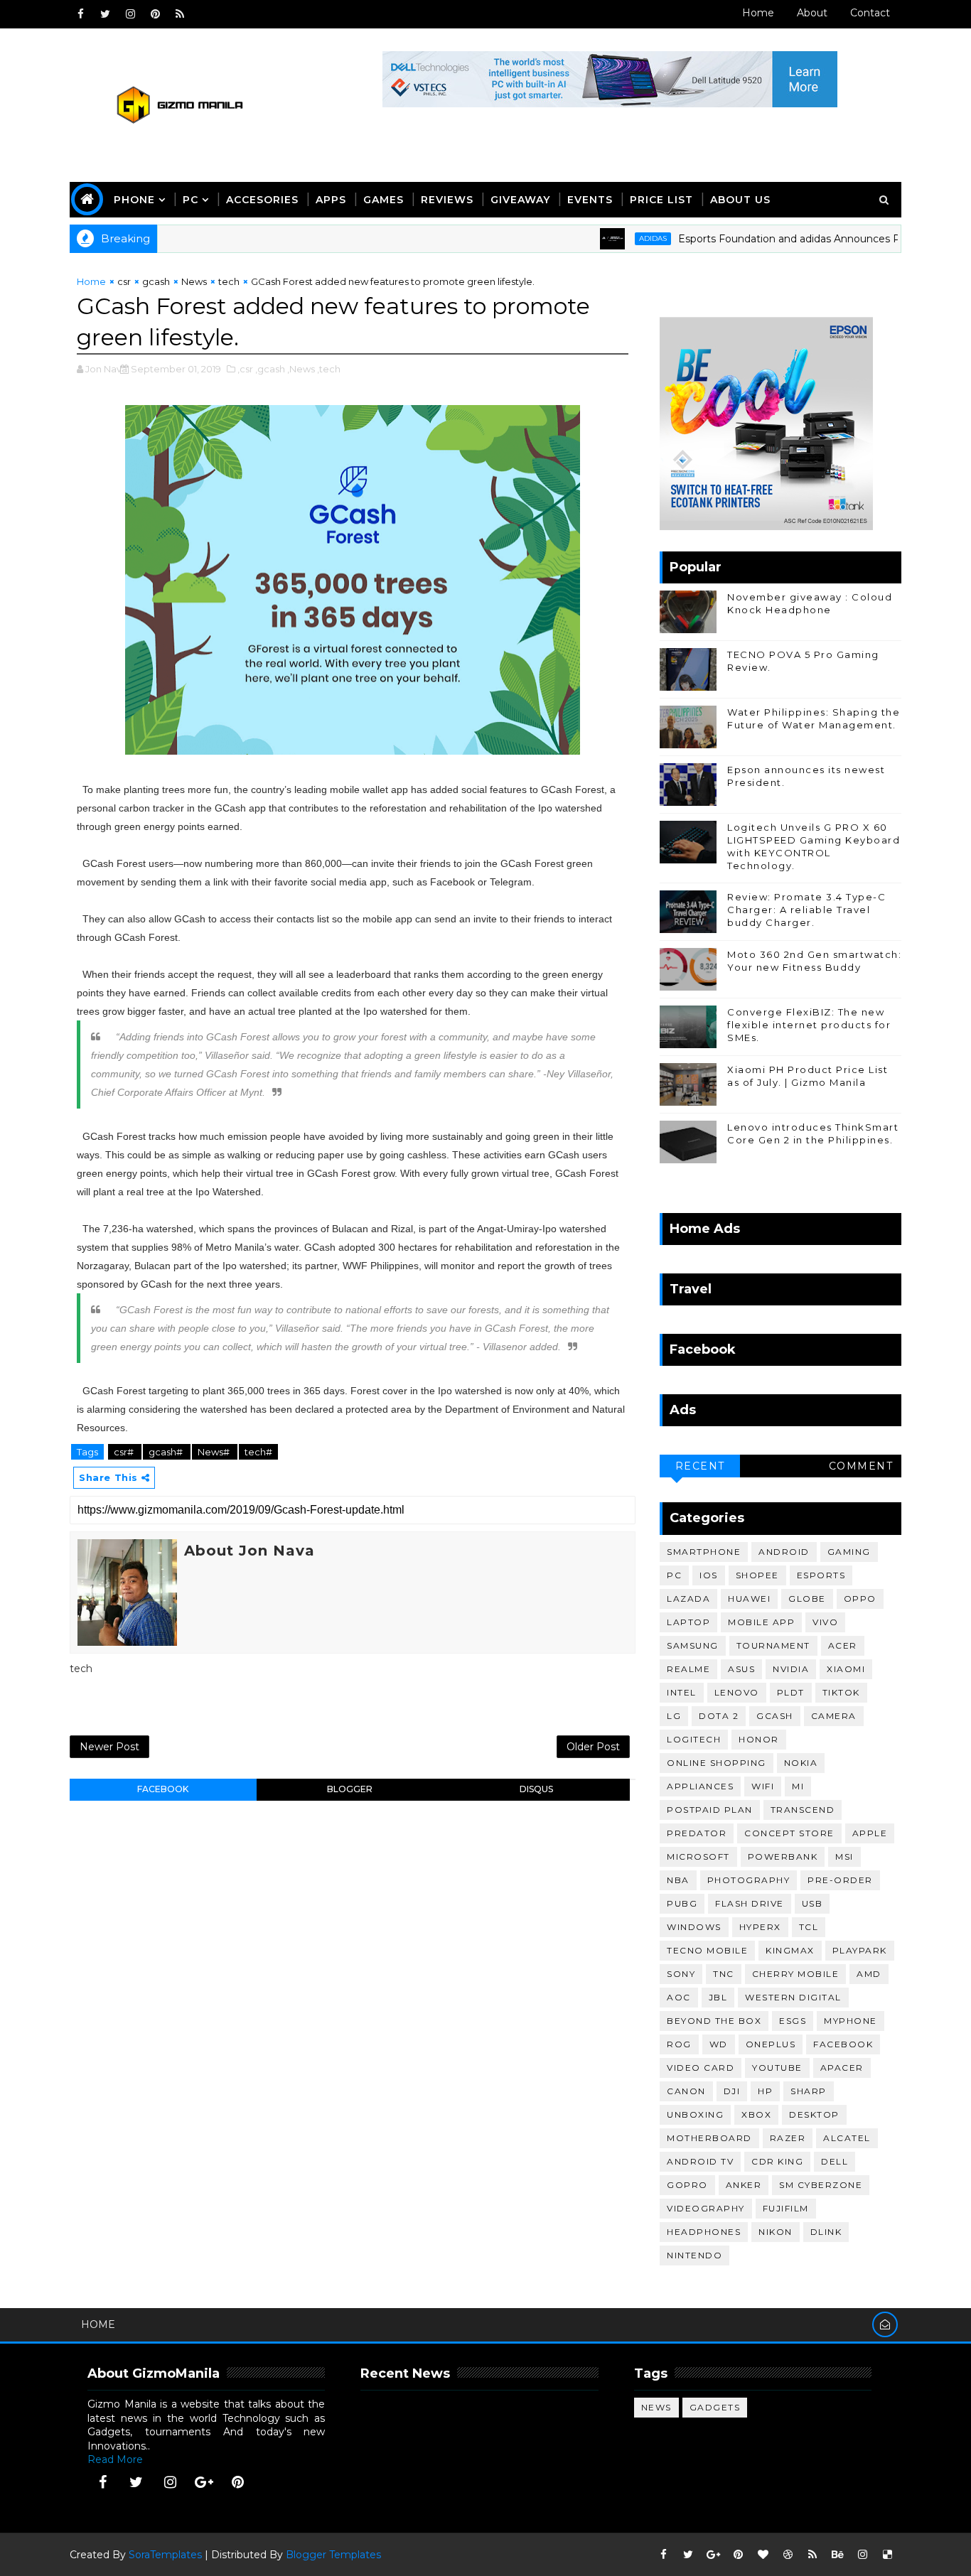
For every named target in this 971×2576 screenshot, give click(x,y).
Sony (681, 1974)
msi (844, 1856)
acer (843, 1645)
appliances (700, 1786)
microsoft (698, 1856)
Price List (661, 200)
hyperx (760, 1927)
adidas (612, 238)
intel (682, 1692)
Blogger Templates (333, 2555)
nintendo (694, 2255)
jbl (718, 1997)
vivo (825, 1622)
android (784, 1552)
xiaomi (846, 1669)
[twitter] (105, 14)
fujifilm (786, 2208)
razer (788, 2138)
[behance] (837, 2555)
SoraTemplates (165, 2555)
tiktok (841, 1692)
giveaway (520, 200)
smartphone (704, 1552)
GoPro (687, 2185)
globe (807, 1599)
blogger (350, 1789)
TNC (724, 1974)
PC (191, 200)
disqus (536, 1789)
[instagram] (130, 14)
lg (674, 1716)
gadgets (715, 2407)
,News (301, 369)
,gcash (270, 369)
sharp (809, 2091)
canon (686, 2091)
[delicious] (887, 2555)
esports (821, 1575)
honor (759, 1739)
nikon (776, 2232)
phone (134, 200)
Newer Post (109, 1747)
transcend (803, 1810)
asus (741, 1669)
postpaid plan (710, 1810)
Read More (115, 2459)
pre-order (840, 1880)
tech (229, 281)
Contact (870, 13)
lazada (688, 1599)
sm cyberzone (821, 2185)
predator (697, 1833)
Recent (700, 1466)
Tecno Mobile (707, 1950)
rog (679, 2044)
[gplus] (204, 2482)
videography (706, 2208)
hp (765, 2091)
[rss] (180, 14)
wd (719, 2044)
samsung (693, 1645)
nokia (801, 1763)
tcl (809, 1927)
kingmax (790, 1950)
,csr (245, 369)
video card (701, 2068)
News (194, 281)
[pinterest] (155, 14)
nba (678, 1880)
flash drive (750, 1903)
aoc (679, 1997)
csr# (125, 1452)
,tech (329, 369)
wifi (763, 1786)
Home (758, 13)
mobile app (761, 1622)
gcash (156, 281)
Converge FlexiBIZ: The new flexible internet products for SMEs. (809, 1025)
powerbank (783, 1856)
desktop (814, 2114)
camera (834, 1716)
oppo (860, 1599)
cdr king (777, 2161)
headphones (704, 2232)
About (812, 13)
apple (870, 1833)
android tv (700, 2161)
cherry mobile (796, 1974)
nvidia (791, 1669)
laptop (688, 1622)
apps (331, 200)
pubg (682, 1903)
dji (732, 2091)
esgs (793, 2021)
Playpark (860, 1950)
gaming (849, 1552)
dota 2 (719, 1716)
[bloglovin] (763, 2555)
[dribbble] (788, 2555)
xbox (756, 2114)
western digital (793, 1997)
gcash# (167, 1452)
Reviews (447, 200)
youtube (777, 2068)
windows (694, 1927)
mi (798, 1786)
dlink (826, 2232)
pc (674, 1575)
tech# (258, 1452)
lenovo (737, 1692)
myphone (851, 2021)
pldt (791, 1692)
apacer (842, 2068)
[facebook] (80, 14)
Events (590, 200)
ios (709, 1575)
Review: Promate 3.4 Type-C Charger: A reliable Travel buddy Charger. (806, 910)
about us (740, 200)
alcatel (847, 2138)
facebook (163, 1789)
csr (124, 281)
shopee (757, 1575)
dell (835, 2161)
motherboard (709, 2138)
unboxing (695, 2114)
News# (215, 1452)
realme (688, 1669)
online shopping (717, 1763)
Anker (744, 2185)
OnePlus (771, 2044)
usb (812, 1903)
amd (869, 1974)
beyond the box (714, 2021)
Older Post (593, 1747)
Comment (861, 1466)
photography (749, 1880)
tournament (773, 1645)
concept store (789, 1833)
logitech (694, 1739)
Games (383, 200)
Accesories (262, 200)
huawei (749, 1599)
